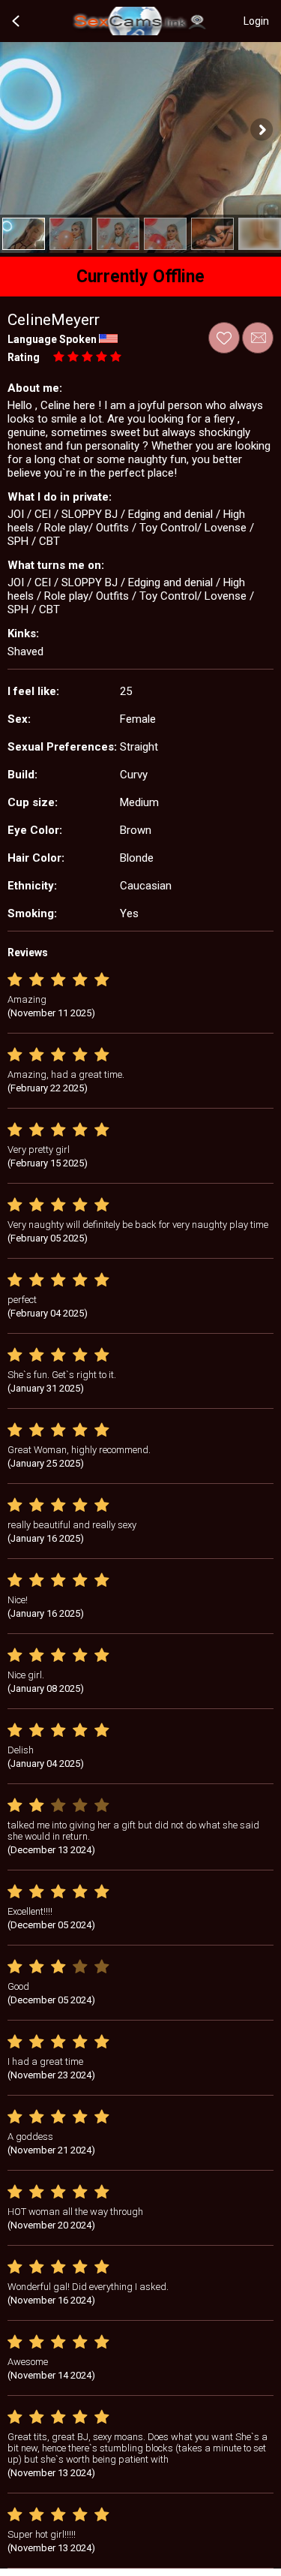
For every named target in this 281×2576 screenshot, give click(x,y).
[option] (24, 234)
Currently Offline (140, 277)
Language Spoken (52, 339)
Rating (24, 357)
